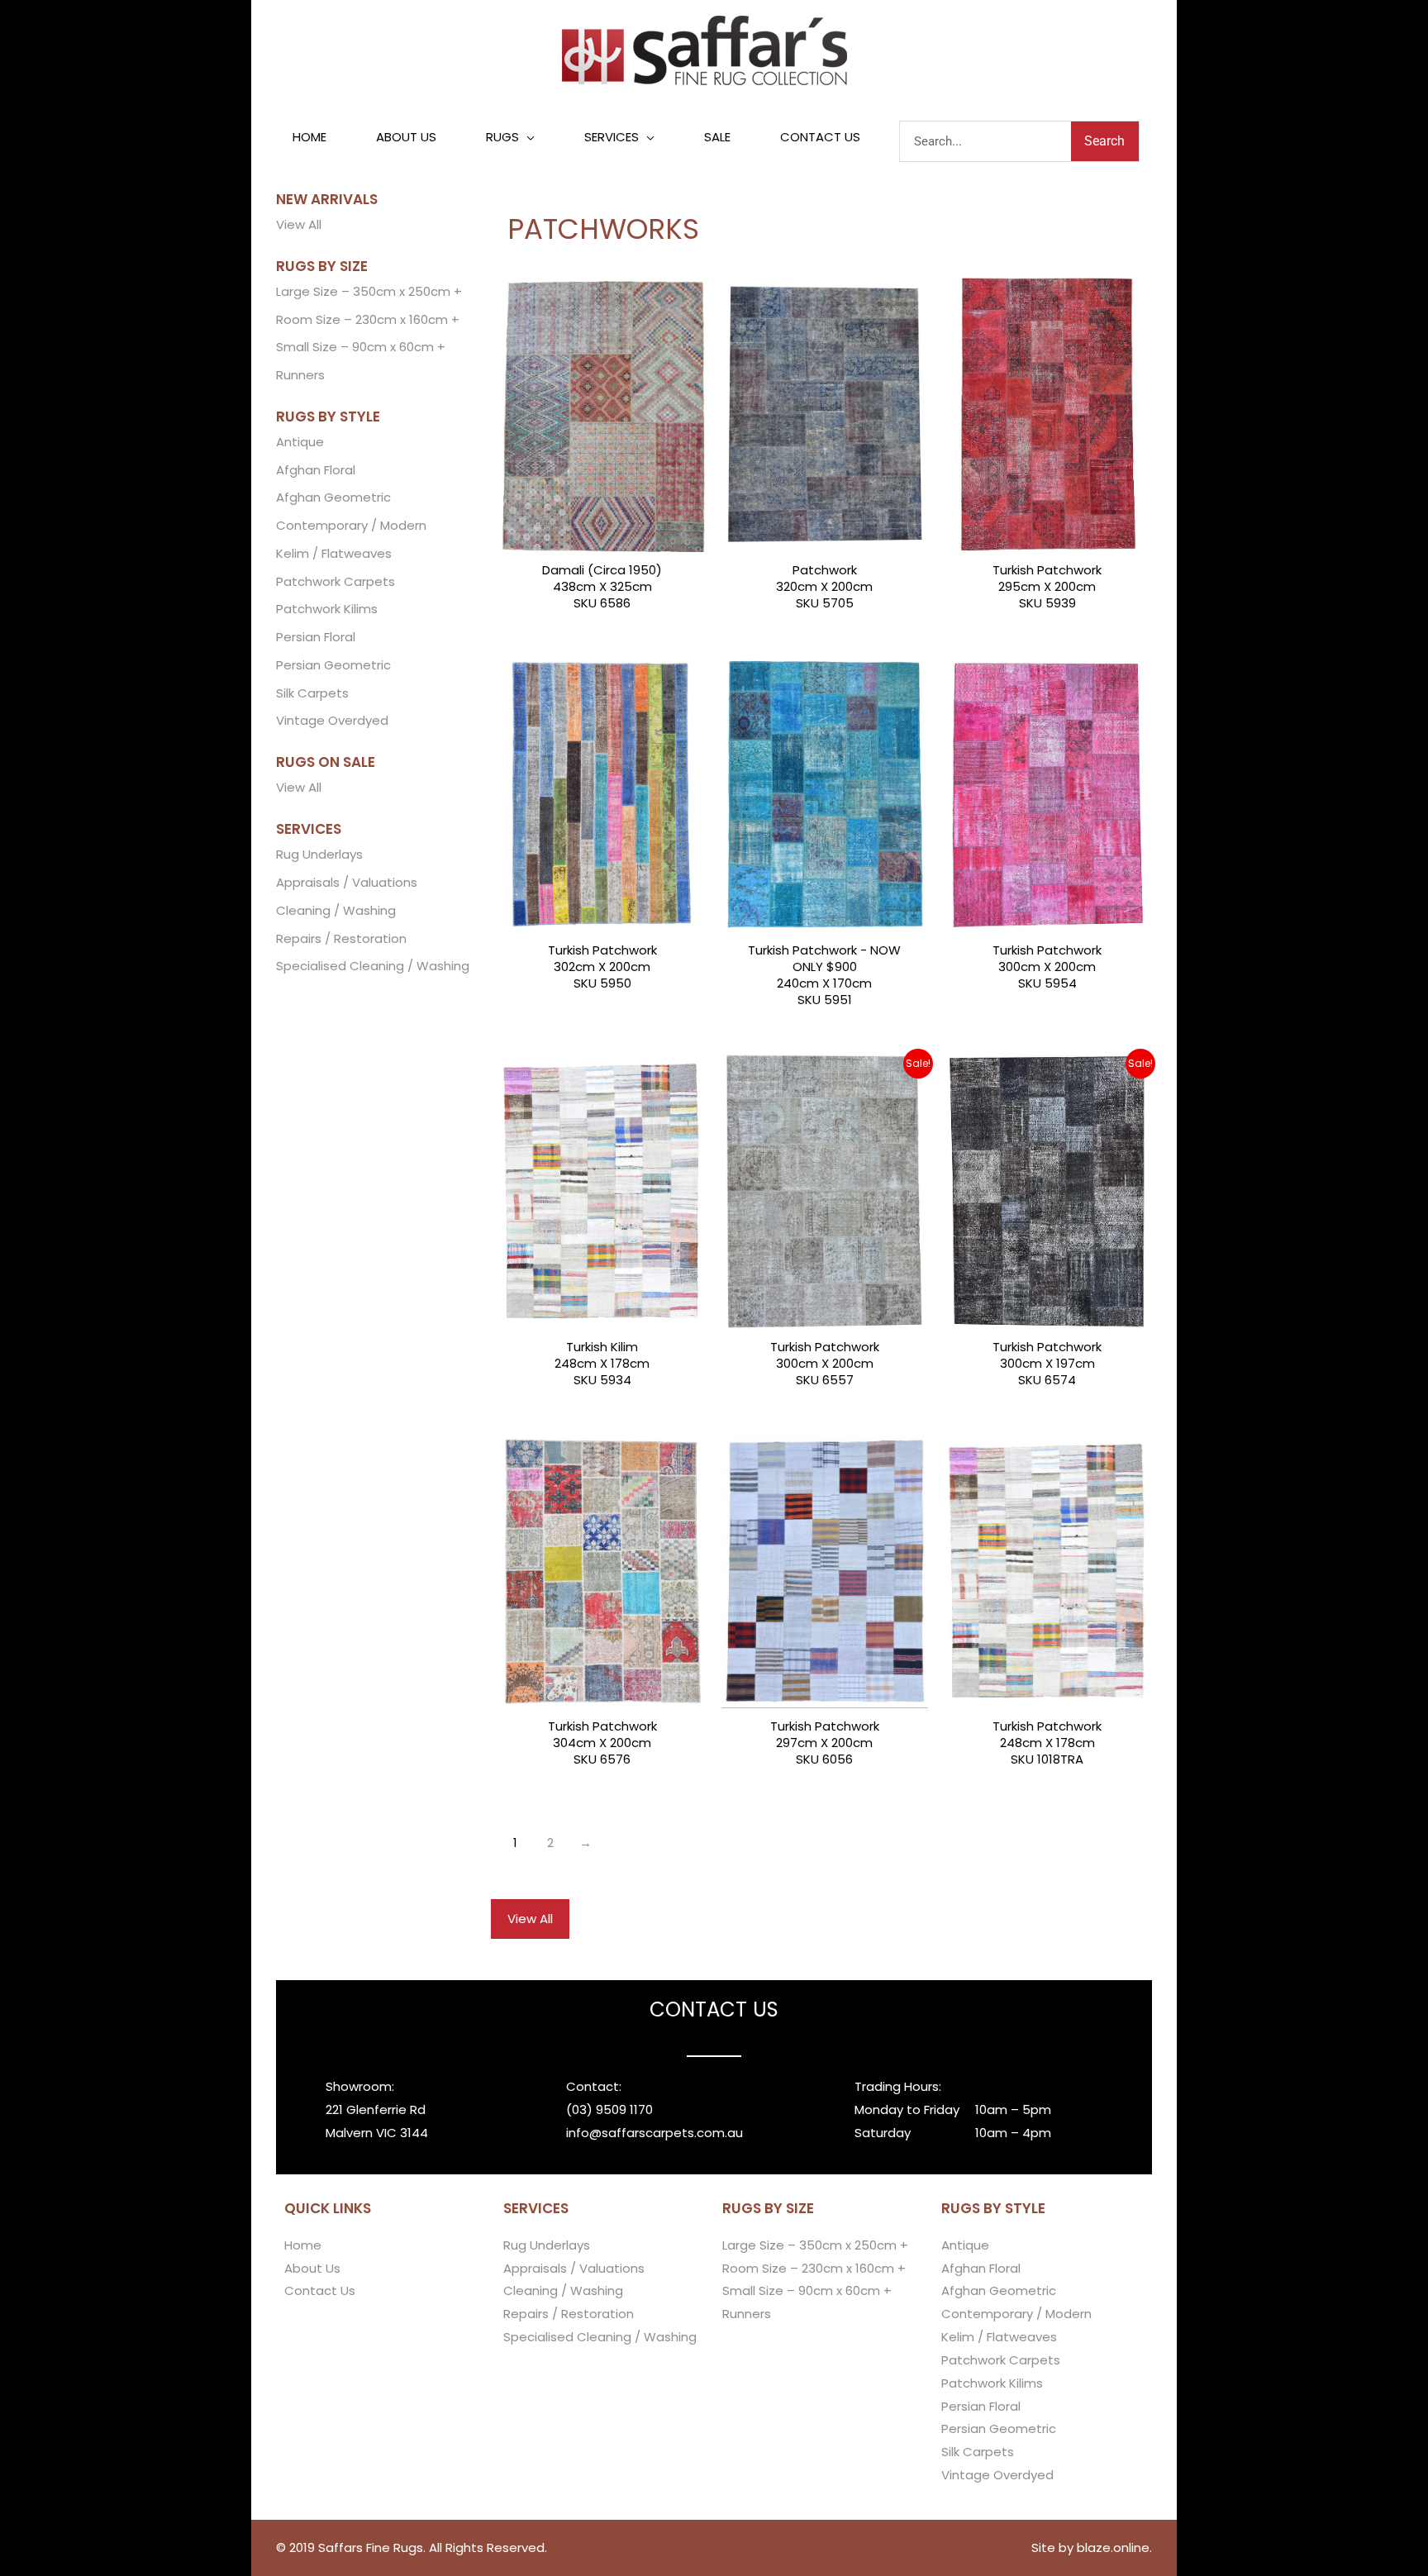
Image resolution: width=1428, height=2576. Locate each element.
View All (299, 224)
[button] (510, 137)
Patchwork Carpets (336, 581)
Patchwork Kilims (327, 609)
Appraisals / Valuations (347, 882)
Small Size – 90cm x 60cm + (361, 347)
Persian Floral (316, 637)
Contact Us (320, 2290)
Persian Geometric (333, 665)
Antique (300, 442)
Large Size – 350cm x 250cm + (369, 291)
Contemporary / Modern (351, 525)
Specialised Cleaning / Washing (373, 966)
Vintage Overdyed (332, 720)
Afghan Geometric (333, 497)
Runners (300, 375)
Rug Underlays (319, 854)
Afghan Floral (316, 470)
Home (303, 2245)
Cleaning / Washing (336, 910)
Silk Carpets (312, 693)
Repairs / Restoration (341, 938)
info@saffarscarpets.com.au (654, 2133)
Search (1104, 141)
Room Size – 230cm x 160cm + (368, 319)
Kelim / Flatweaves (334, 553)
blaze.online (1113, 2547)
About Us (312, 2268)
